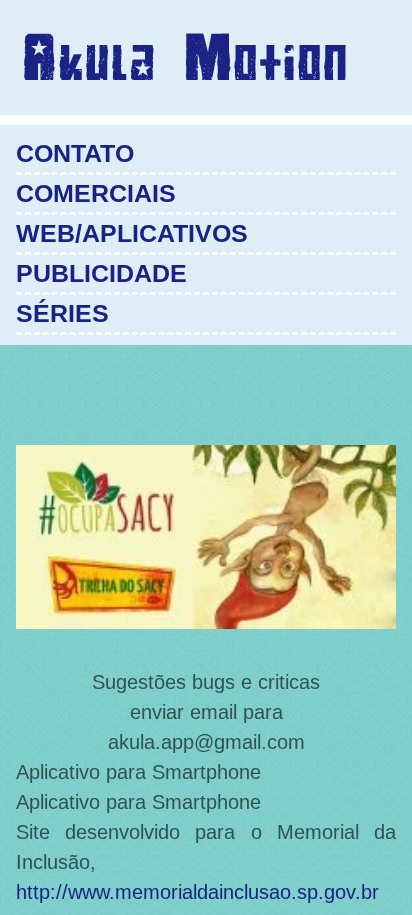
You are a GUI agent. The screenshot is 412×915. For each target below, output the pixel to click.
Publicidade (101, 273)
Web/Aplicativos (132, 233)
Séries (62, 313)
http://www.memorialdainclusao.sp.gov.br (197, 892)
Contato (75, 153)
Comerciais (96, 193)
